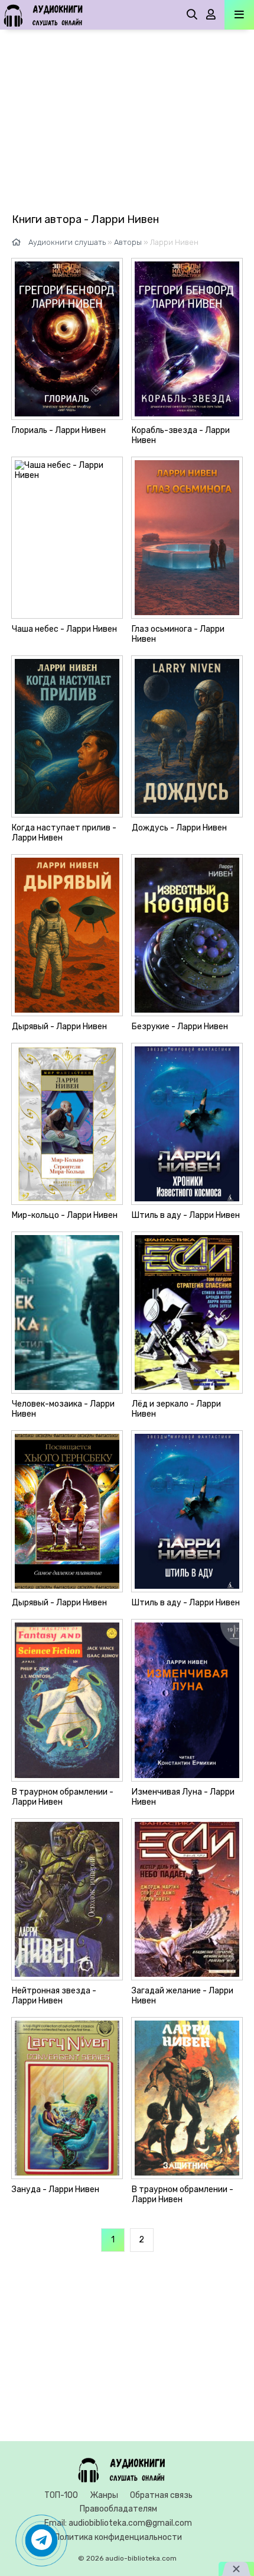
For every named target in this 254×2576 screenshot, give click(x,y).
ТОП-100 (61, 2495)
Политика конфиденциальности (118, 2537)
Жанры (104, 2495)
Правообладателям (118, 2509)
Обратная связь (161, 2495)
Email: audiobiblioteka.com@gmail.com (118, 2523)
